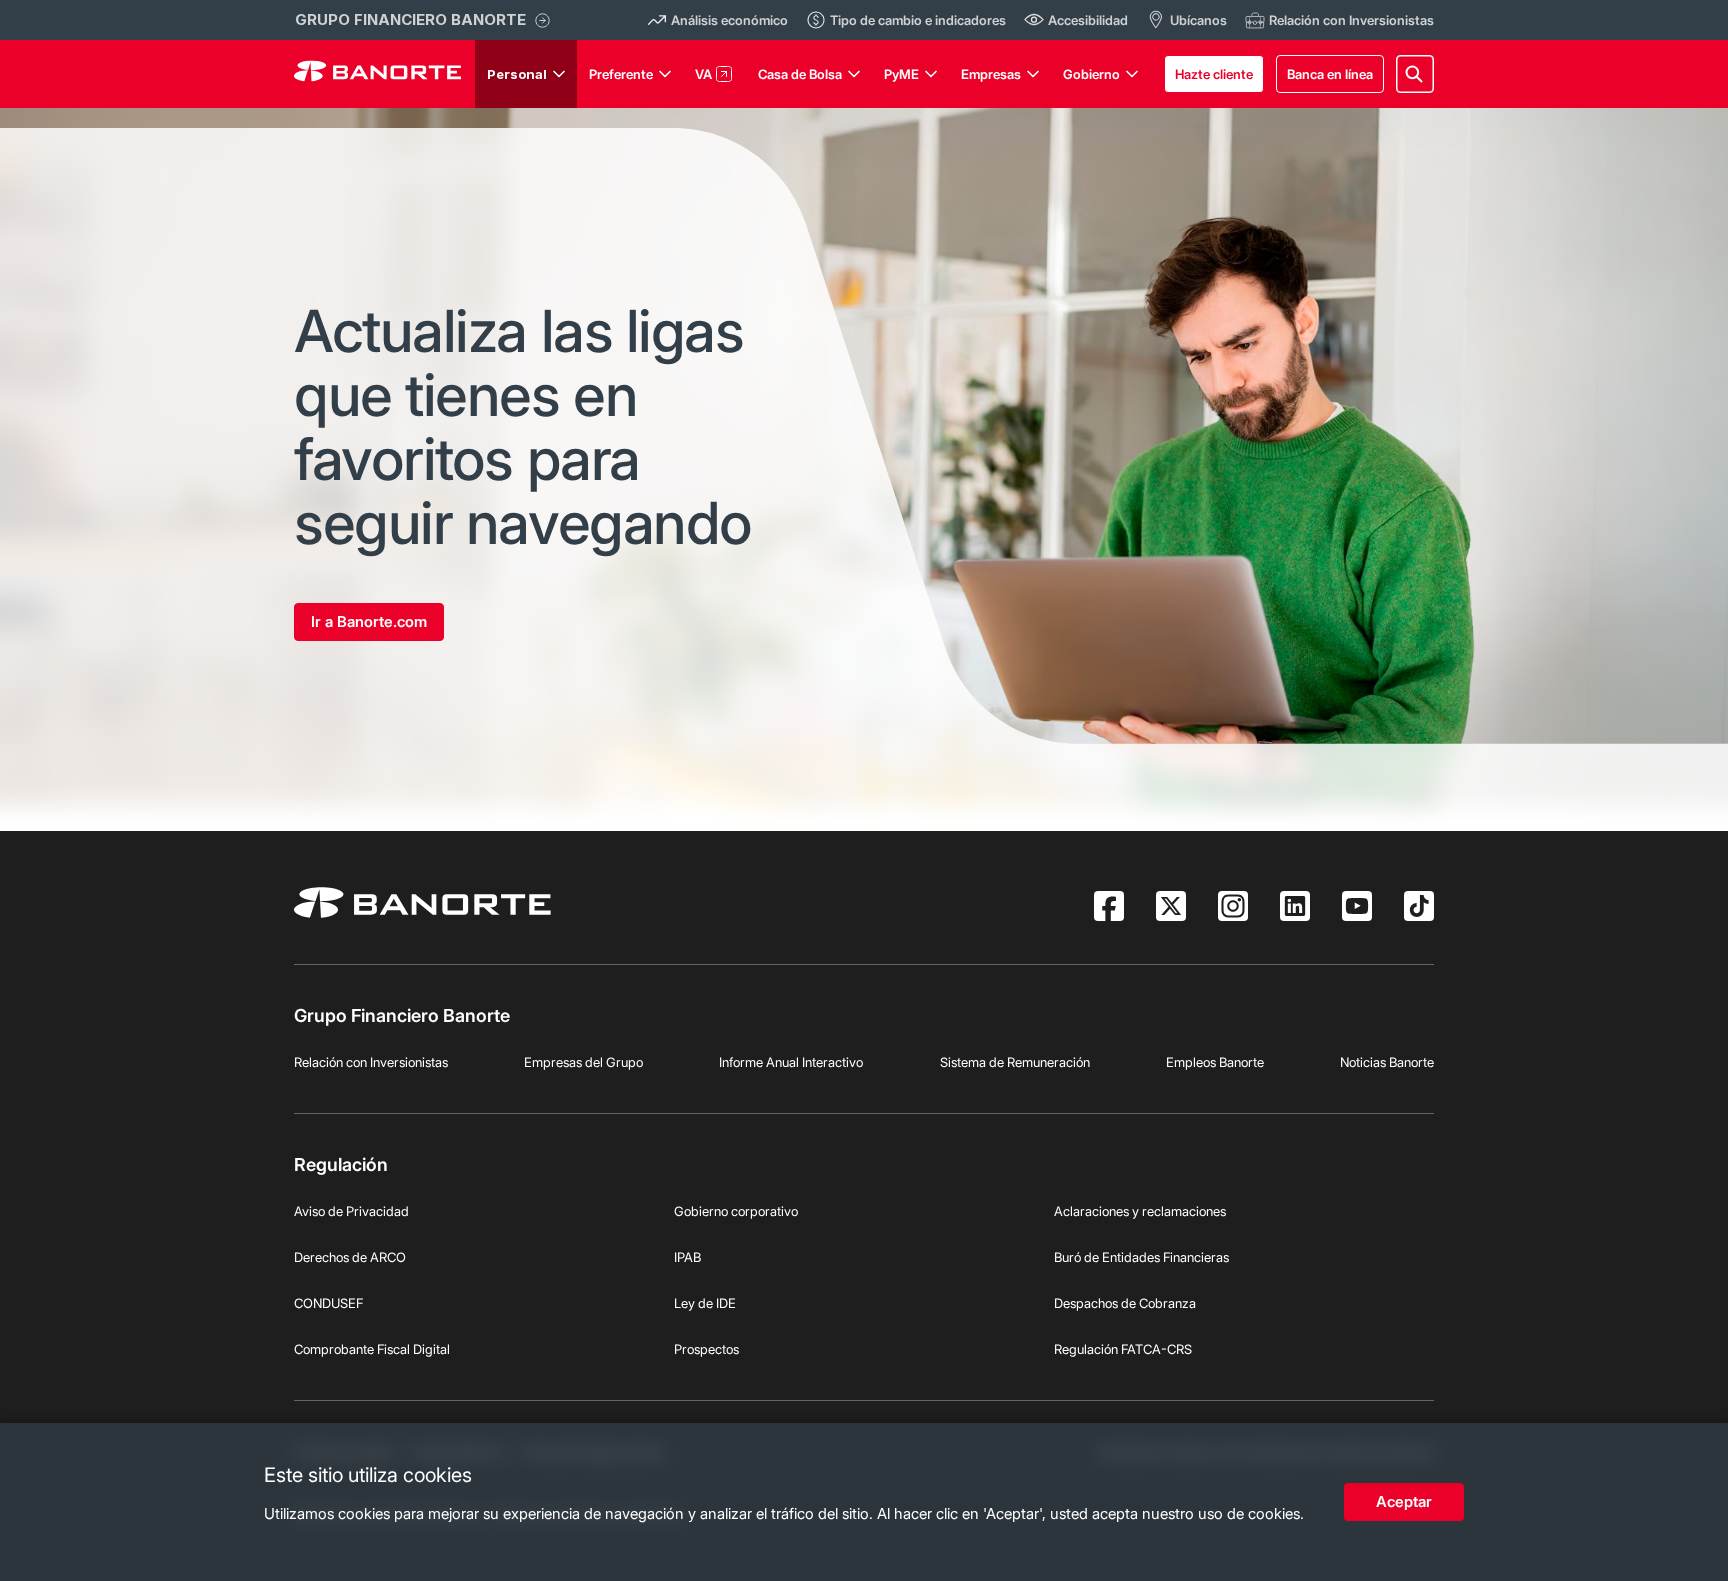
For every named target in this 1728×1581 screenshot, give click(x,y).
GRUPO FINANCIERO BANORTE (410, 19)
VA (703, 74)
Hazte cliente (1214, 74)
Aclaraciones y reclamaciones (1140, 1211)
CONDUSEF (328, 1303)
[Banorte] (377, 74)
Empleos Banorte (1215, 1062)
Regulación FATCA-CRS (1123, 1349)
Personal (517, 74)
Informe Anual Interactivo (791, 1062)
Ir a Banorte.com (369, 621)
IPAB (687, 1257)
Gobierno (1091, 74)
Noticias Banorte (1387, 1062)
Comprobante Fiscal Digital (372, 1349)
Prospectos (706, 1349)
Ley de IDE (705, 1303)
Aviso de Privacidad (351, 1211)
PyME (901, 74)
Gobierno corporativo (736, 1211)
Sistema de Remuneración (1015, 1062)
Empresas (991, 74)
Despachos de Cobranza (1125, 1303)
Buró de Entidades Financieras (1141, 1257)
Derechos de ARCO (350, 1257)
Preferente (621, 74)
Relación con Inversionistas (371, 1062)
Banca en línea (1330, 74)
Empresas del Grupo (583, 1062)
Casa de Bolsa (800, 74)
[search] (1415, 74)
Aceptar (1404, 1501)
